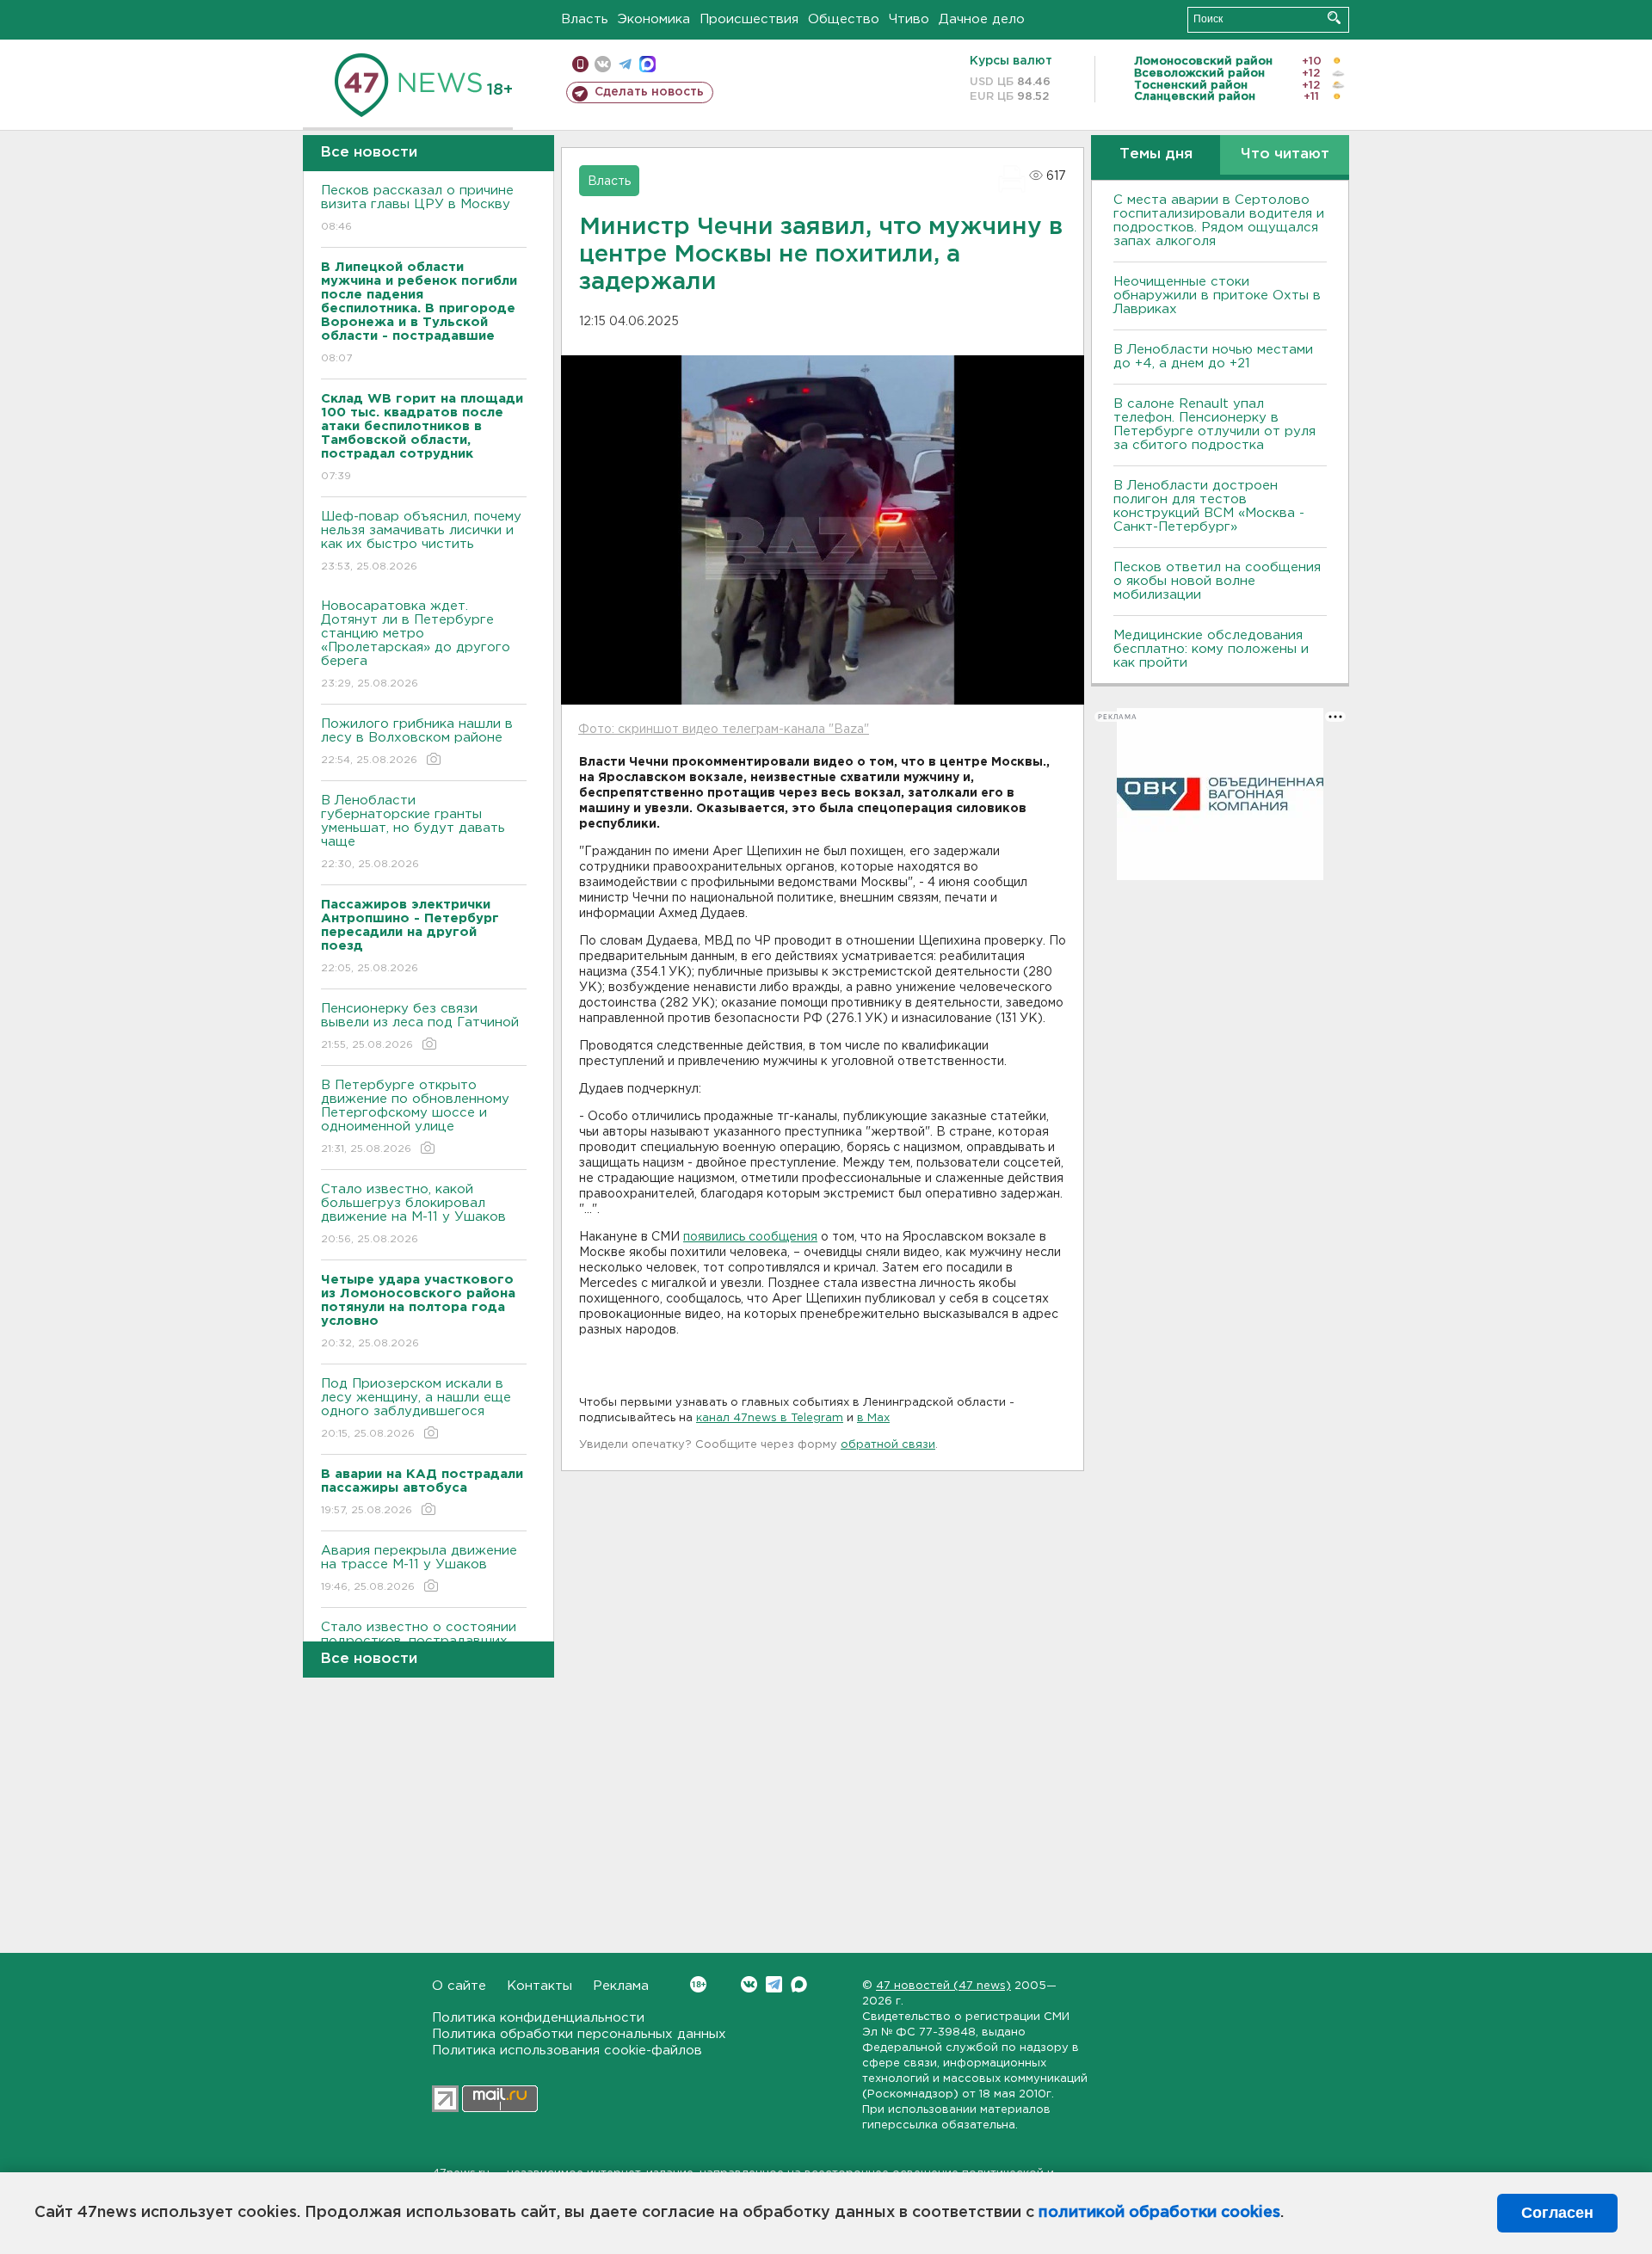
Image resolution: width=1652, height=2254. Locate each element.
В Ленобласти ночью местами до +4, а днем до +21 (1213, 357)
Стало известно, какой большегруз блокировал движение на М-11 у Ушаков (413, 1214)
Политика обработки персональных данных (579, 2034)
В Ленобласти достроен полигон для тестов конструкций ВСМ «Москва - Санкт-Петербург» (1209, 506)
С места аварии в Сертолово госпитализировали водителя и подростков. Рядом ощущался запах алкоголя (1219, 221)
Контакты (539, 1986)
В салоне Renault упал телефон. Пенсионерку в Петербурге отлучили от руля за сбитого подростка (1214, 425)
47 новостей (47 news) (943, 1986)
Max (799, 1984)
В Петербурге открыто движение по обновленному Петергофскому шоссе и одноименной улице (415, 1117)
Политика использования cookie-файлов (567, 2051)
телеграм (625, 64)
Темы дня (1156, 154)
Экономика (654, 19)
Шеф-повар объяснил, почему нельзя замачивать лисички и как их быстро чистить (421, 541)
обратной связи (888, 1445)
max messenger (647, 64)
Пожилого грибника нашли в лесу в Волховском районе (417, 742)
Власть (585, 19)
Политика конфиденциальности (538, 2018)
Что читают (1285, 154)
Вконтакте (749, 1984)
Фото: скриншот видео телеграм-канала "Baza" (724, 730)
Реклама (621, 1986)
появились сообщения (750, 1237)
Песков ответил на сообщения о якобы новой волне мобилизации (1217, 581)
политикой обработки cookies (1159, 2213)
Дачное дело (982, 19)
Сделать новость (649, 92)
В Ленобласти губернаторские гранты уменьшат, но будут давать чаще (413, 832)
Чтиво (909, 19)
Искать (1334, 18)
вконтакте (603, 64)
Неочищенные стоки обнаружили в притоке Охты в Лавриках (1217, 296)
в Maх (873, 1418)
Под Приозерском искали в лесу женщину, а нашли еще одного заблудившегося (416, 1408)
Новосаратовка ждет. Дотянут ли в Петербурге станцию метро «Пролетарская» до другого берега (416, 644)
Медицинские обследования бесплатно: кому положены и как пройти (1211, 649)
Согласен (1557, 2213)
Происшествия (749, 19)
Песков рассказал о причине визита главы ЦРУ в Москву (417, 208)
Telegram (774, 1984)
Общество (844, 19)
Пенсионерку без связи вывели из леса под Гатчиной (420, 1026)
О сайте (459, 1986)
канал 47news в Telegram (770, 1418)
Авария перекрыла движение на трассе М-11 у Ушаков (419, 1568)
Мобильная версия (580, 64)
